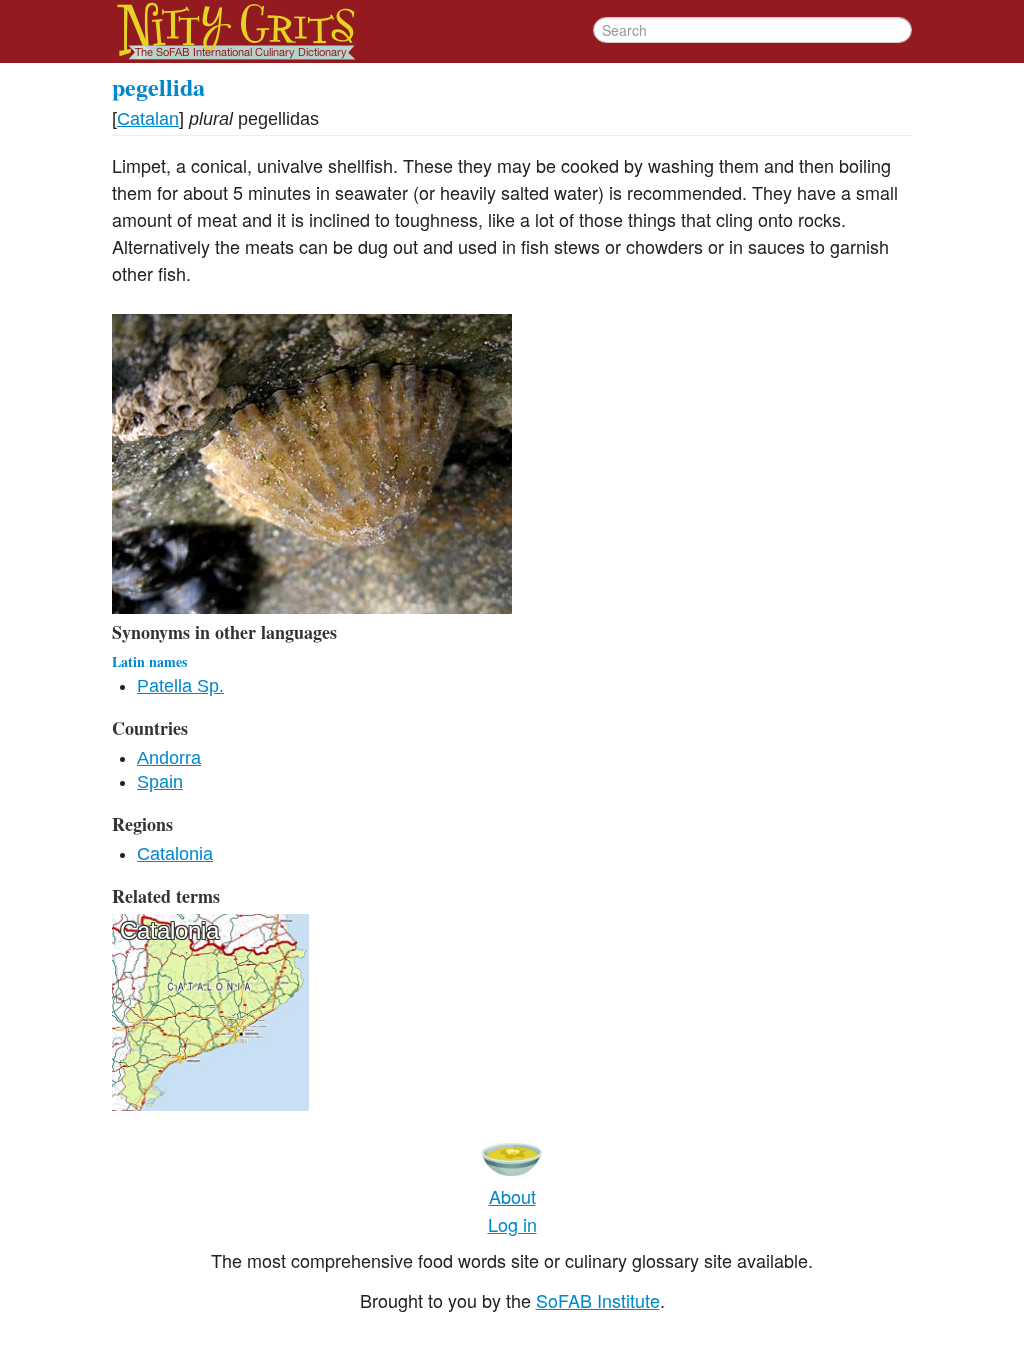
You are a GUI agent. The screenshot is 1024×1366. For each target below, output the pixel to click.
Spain (160, 782)
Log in (512, 1224)
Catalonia (175, 854)
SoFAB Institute (598, 1300)
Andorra (169, 758)
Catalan (148, 119)
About (512, 1196)
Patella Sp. (180, 686)
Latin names (149, 661)
